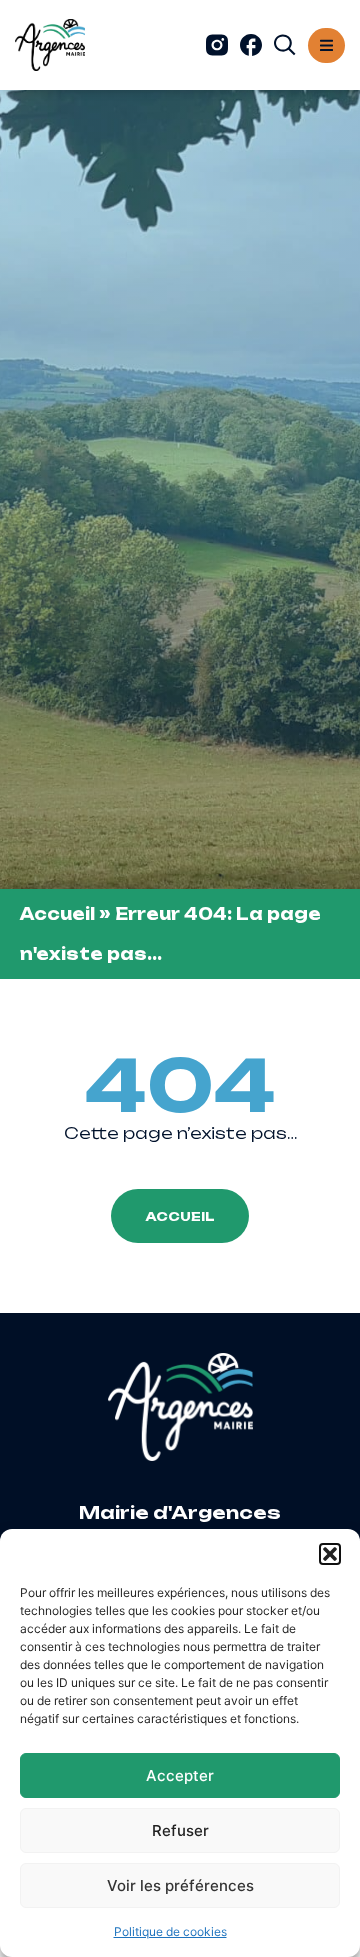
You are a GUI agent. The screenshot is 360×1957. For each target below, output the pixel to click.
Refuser (180, 1830)
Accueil (57, 914)
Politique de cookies (170, 1931)
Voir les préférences (180, 1885)
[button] (330, 1554)
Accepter (180, 1775)
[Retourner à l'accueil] (50, 45)
